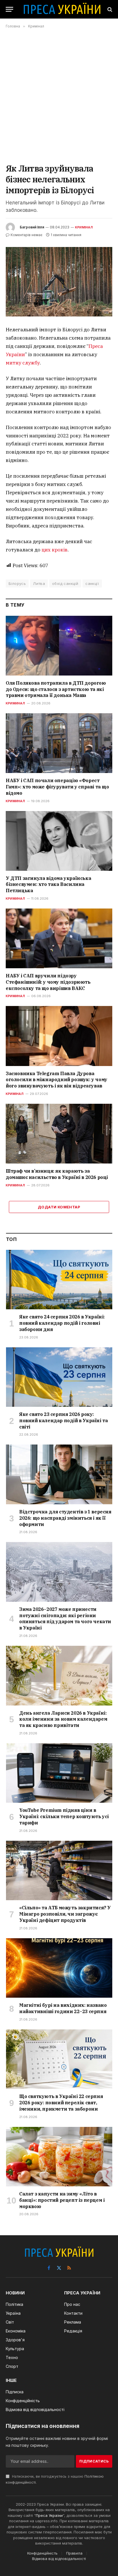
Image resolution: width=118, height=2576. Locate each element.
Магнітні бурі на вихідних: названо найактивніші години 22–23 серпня (63, 2008)
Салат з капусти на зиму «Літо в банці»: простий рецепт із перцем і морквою (62, 2200)
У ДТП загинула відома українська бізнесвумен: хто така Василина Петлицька (48, 884)
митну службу (23, 363)
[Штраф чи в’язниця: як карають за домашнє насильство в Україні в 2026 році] (59, 1134)
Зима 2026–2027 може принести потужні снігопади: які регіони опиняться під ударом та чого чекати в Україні (65, 1618)
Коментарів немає (26, 235)
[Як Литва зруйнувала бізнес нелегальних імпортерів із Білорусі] (59, 282)
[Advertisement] (59, 96)
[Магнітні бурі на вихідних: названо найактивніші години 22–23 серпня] (59, 1968)
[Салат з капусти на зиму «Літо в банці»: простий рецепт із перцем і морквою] (59, 2157)
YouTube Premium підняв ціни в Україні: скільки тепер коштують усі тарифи (64, 1816)
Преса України (49, 2515)
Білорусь (17, 583)
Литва (39, 583)
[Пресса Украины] (62, 9)
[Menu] (9, 9)
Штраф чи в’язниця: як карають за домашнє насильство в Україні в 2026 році (57, 1174)
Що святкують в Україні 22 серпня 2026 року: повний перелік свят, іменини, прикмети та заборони (61, 2103)
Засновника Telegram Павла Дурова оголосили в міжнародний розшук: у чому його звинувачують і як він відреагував (57, 1080)
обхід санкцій (65, 583)
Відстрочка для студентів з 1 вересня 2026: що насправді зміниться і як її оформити (65, 1518)
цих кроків (55, 550)
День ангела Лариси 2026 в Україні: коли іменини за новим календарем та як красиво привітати (63, 1719)
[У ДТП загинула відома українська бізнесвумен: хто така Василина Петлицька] (59, 841)
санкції (92, 583)
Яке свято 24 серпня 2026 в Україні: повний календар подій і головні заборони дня (62, 1323)
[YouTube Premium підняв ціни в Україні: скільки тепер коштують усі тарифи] (59, 1773)
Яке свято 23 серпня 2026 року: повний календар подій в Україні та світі (63, 1421)
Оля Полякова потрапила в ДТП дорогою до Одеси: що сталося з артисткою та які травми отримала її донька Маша (56, 689)
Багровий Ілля (32, 227)
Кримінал (84, 227)
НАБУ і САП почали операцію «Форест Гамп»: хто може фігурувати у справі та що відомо (57, 787)
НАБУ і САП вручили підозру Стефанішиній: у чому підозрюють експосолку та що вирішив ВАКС (48, 982)
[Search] (109, 9)
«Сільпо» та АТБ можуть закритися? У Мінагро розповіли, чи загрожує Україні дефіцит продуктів (65, 1914)
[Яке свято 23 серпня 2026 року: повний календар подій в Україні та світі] (59, 1377)
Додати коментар (59, 1207)
